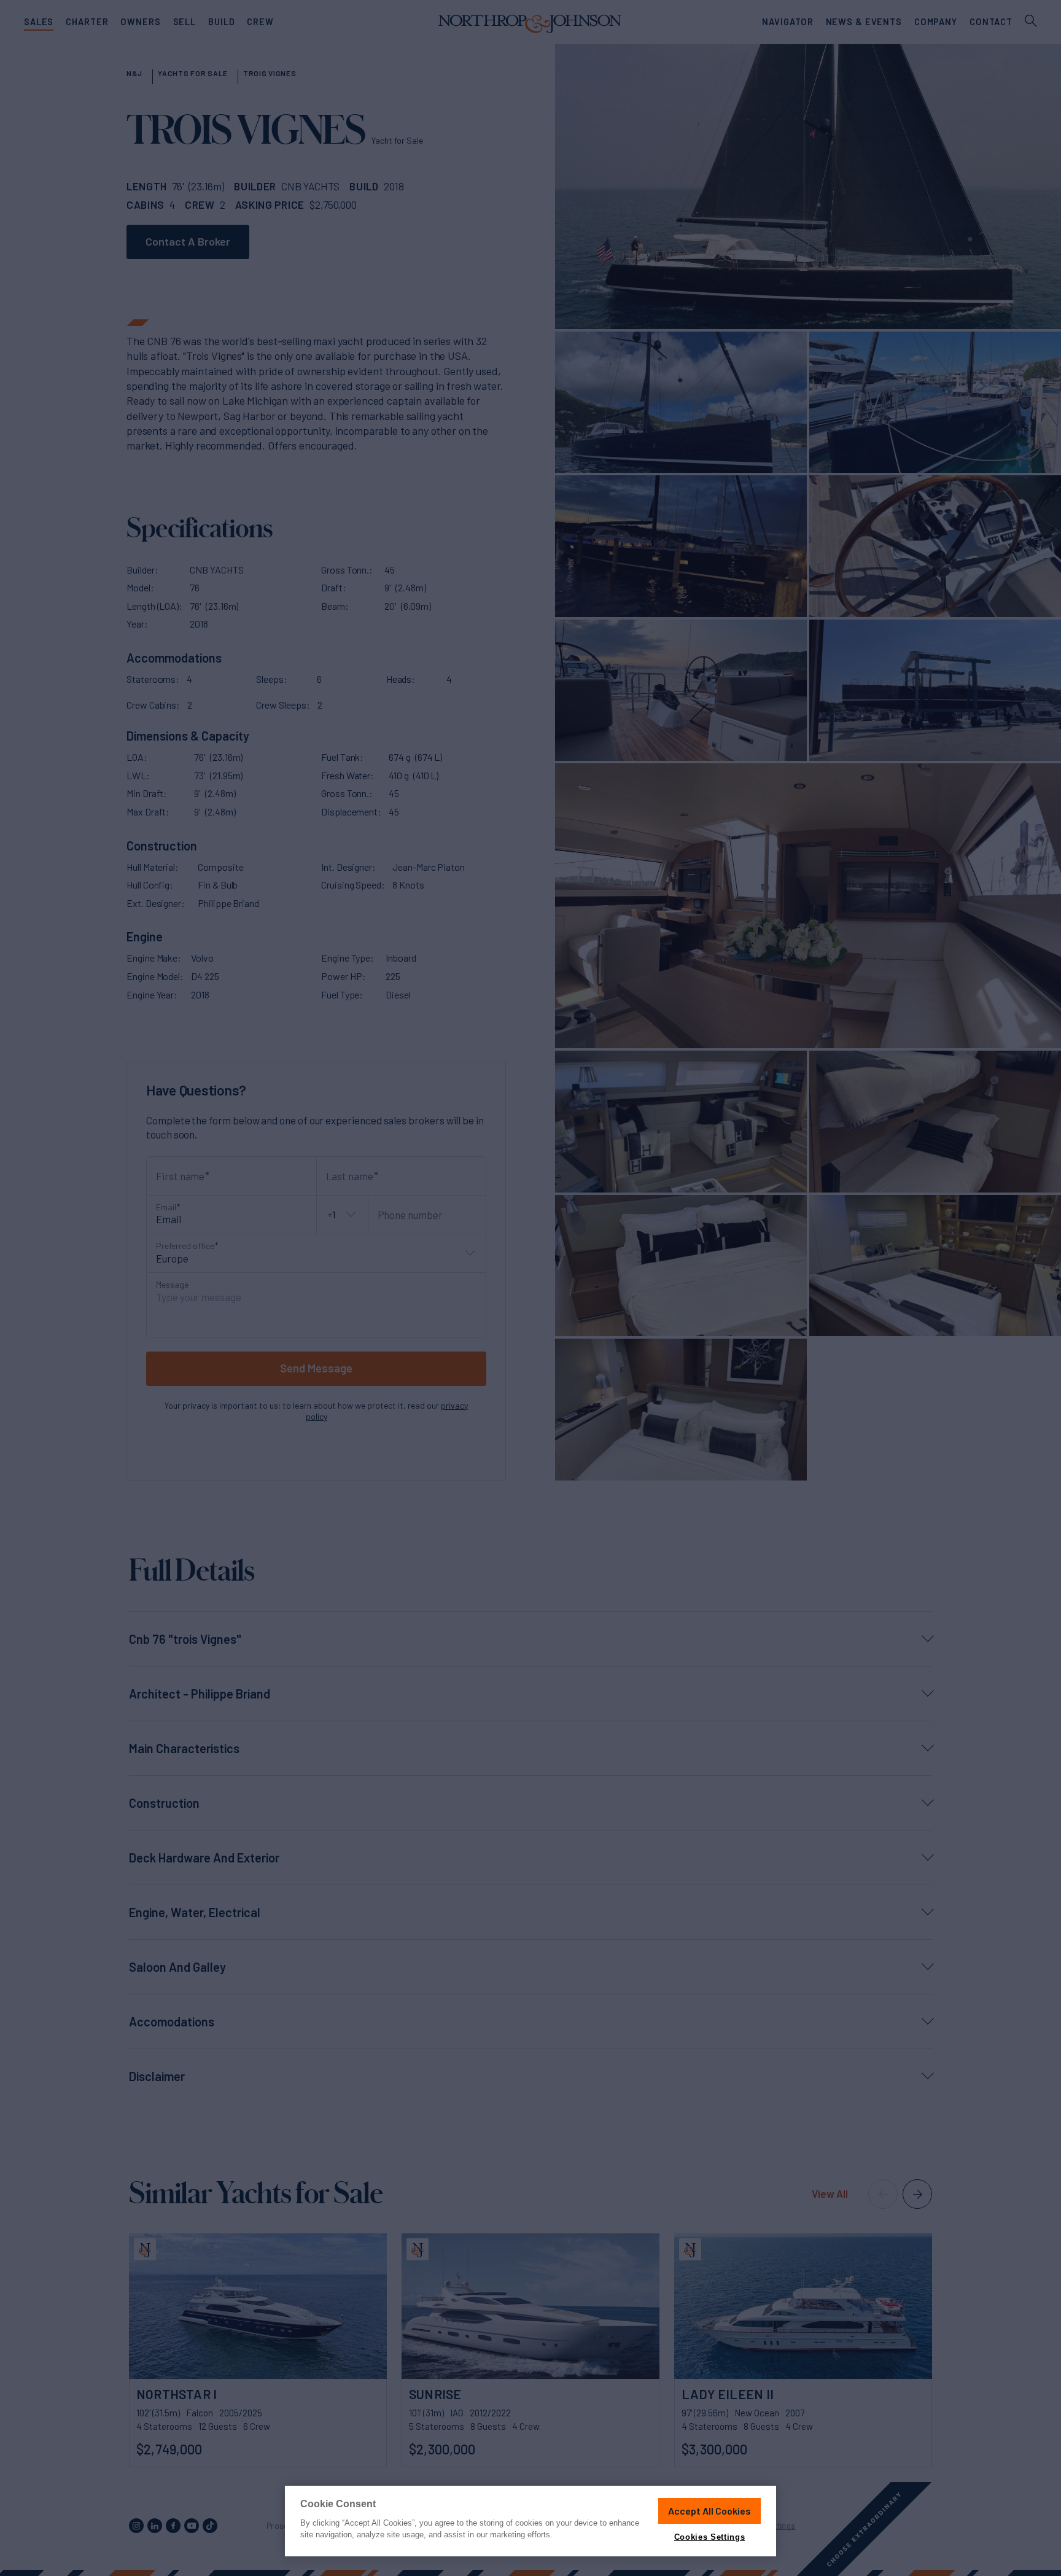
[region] (530, 2521)
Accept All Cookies (709, 2511)
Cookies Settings (709, 2537)
